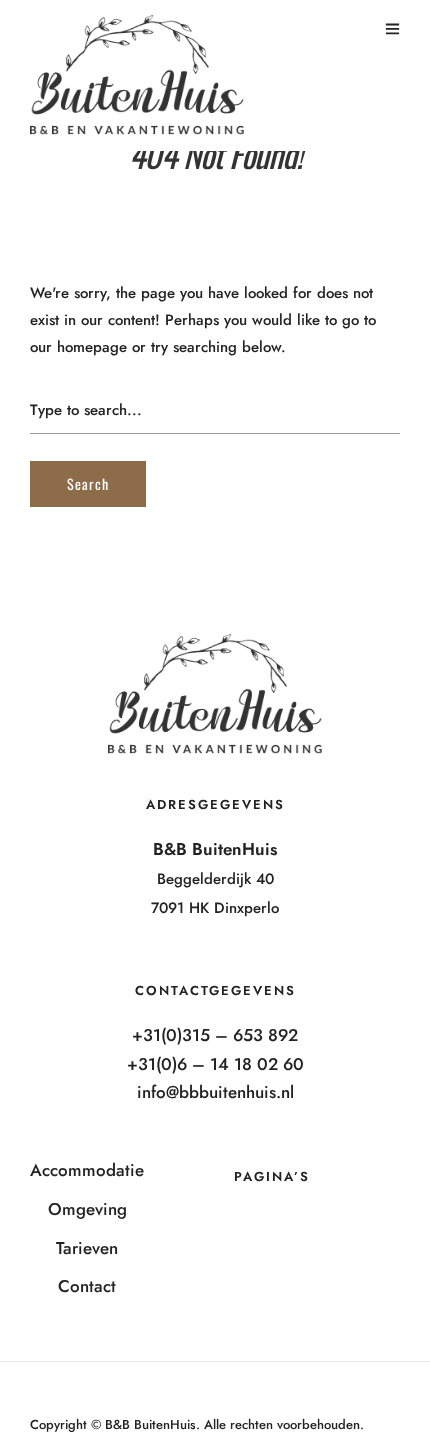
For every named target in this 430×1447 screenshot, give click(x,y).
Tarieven (87, 1248)
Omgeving (87, 1209)
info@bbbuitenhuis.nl (215, 1092)
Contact (87, 1286)
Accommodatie (87, 1170)
